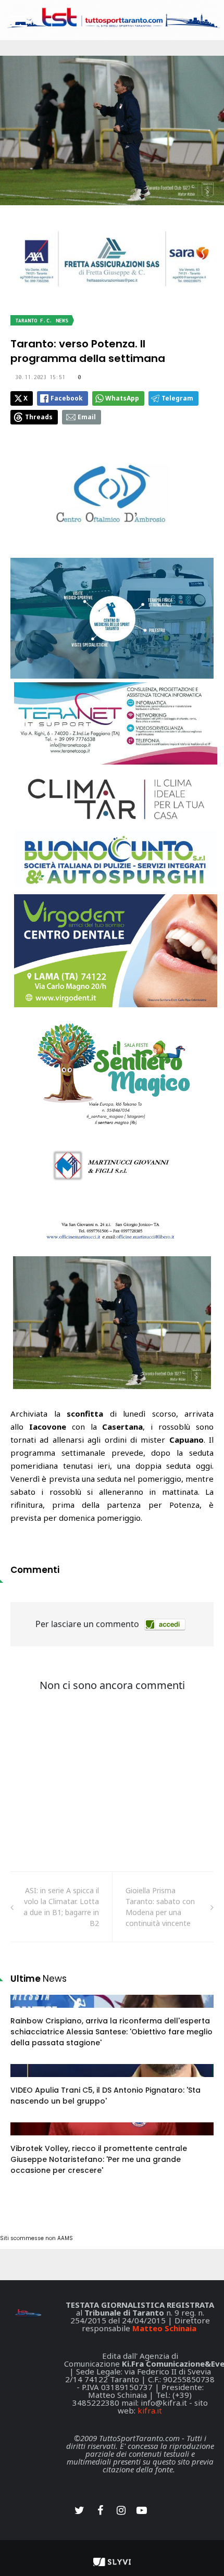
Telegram (177, 398)
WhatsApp (122, 398)
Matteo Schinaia (164, 2328)
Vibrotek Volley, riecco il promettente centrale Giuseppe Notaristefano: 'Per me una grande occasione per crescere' (99, 2159)
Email (87, 417)
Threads (39, 417)
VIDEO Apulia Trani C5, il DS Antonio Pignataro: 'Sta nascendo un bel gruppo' (105, 2096)
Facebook (67, 398)
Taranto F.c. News (42, 321)
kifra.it (150, 2410)
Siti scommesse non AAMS (36, 2238)
